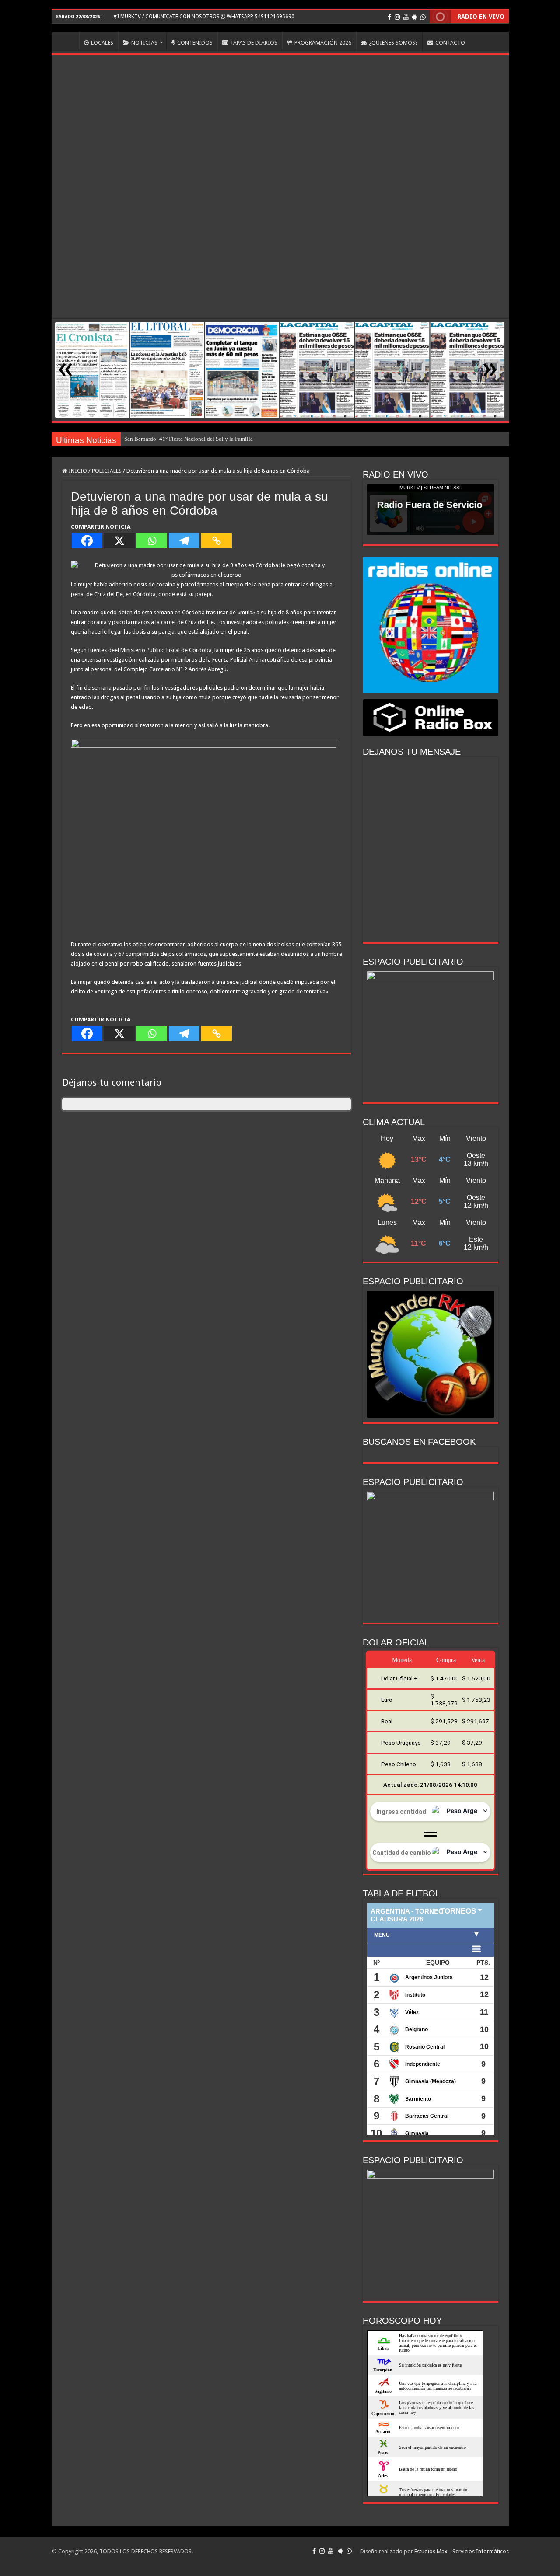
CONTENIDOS (195, 43)
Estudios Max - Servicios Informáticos (462, 2551)
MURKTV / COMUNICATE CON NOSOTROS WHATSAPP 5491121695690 (207, 17)
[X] (119, 541)
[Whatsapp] (152, 541)
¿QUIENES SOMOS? (393, 43)
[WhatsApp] (423, 17)
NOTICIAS (144, 43)
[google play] (415, 17)
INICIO (67, 42)
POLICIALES (107, 471)
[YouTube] (406, 17)
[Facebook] (389, 17)
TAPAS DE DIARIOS (254, 43)
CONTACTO (450, 43)
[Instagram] (397, 17)
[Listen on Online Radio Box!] (430, 717)
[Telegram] (184, 541)
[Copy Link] (217, 541)
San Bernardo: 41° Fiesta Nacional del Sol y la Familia (189, 439)
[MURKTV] (280, 28)
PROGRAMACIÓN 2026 (323, 43)
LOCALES (102, 43)
